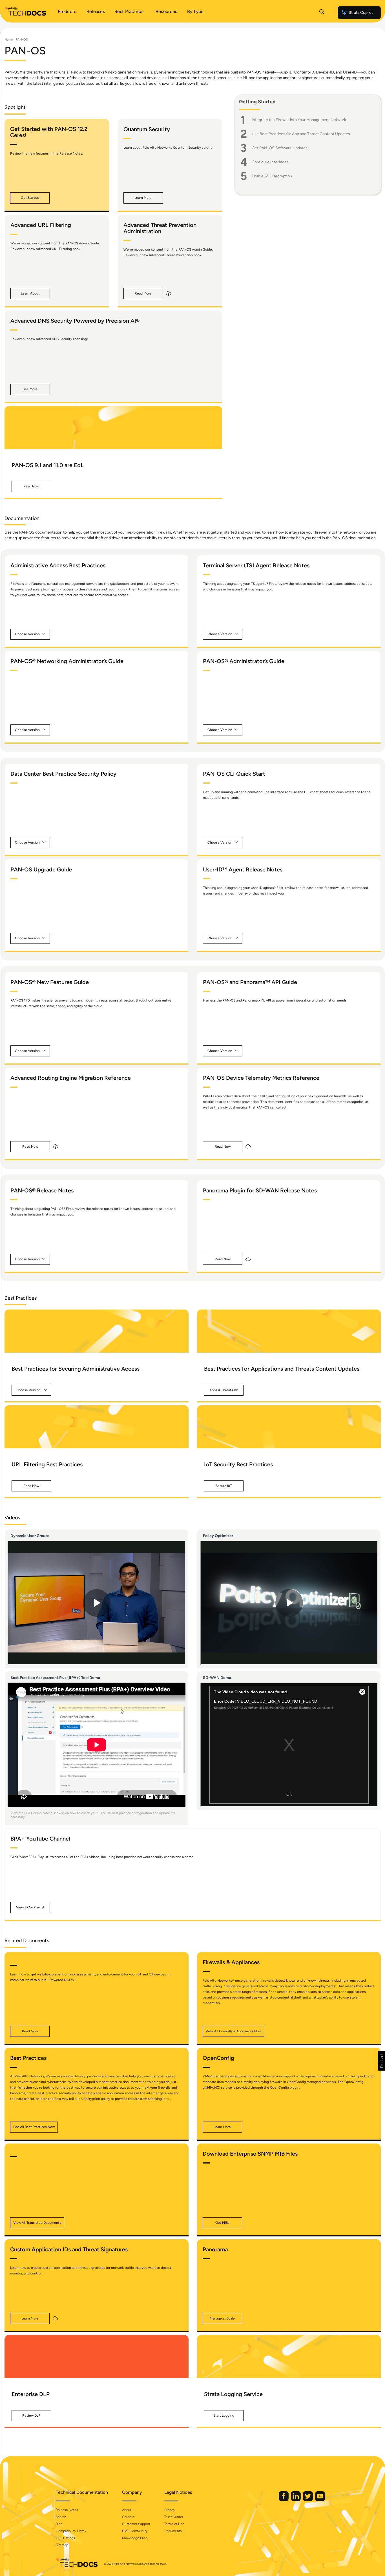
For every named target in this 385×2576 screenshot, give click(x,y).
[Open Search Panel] (322, 13)
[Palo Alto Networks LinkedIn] (296, 2500)
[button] (30, 198)
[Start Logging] (289, 2357)
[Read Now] (113, 428)
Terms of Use (174, 2524)
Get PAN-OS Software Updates (280, 148)
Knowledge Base (135, 2538)
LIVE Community (135, 2531)
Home (9, 40)
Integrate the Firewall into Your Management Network (299, 120)
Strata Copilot (361, 13)
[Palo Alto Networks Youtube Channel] (320, 2500)
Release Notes (67, 2510)
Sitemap (62, 2545)
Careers (128, 2517)
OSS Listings (65, 2538)
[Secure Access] (97, 1331)
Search (61, 2517)
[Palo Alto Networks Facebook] (284, 2500)
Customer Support (136, 2524)
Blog (59, 2524)
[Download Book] (169, 294)
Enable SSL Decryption (272, 176)
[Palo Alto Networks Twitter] (308, 2500)
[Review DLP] (97, 2357)
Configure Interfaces (270, 162)
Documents (173, 2531)
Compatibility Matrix (71, 2531)
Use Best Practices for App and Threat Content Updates (301, 134)
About (127, 2510)
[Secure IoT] (289, 1427)
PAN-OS (22, 40)
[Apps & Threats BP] (289, 1331)
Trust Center (174, 2517)
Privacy (170, 2510)
